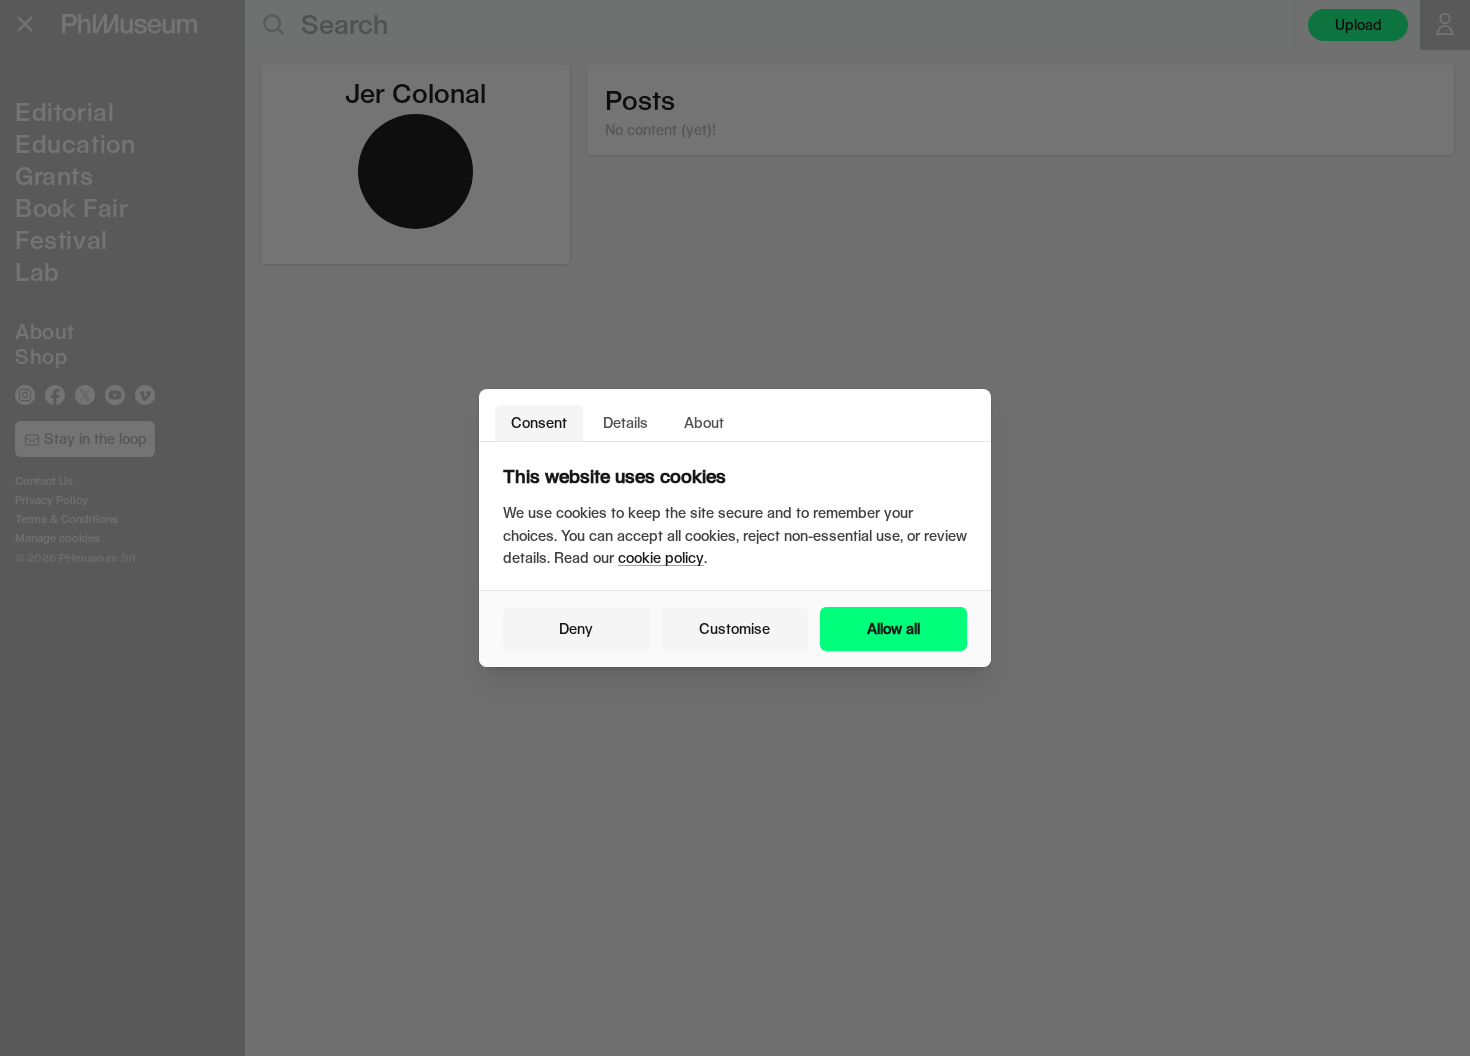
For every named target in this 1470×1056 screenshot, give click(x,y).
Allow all (893, 628)
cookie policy (661, 557)
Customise (734, 628)
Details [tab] (625, 422)
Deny (576, 628)
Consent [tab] (539, 422)
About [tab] (704, 422)
